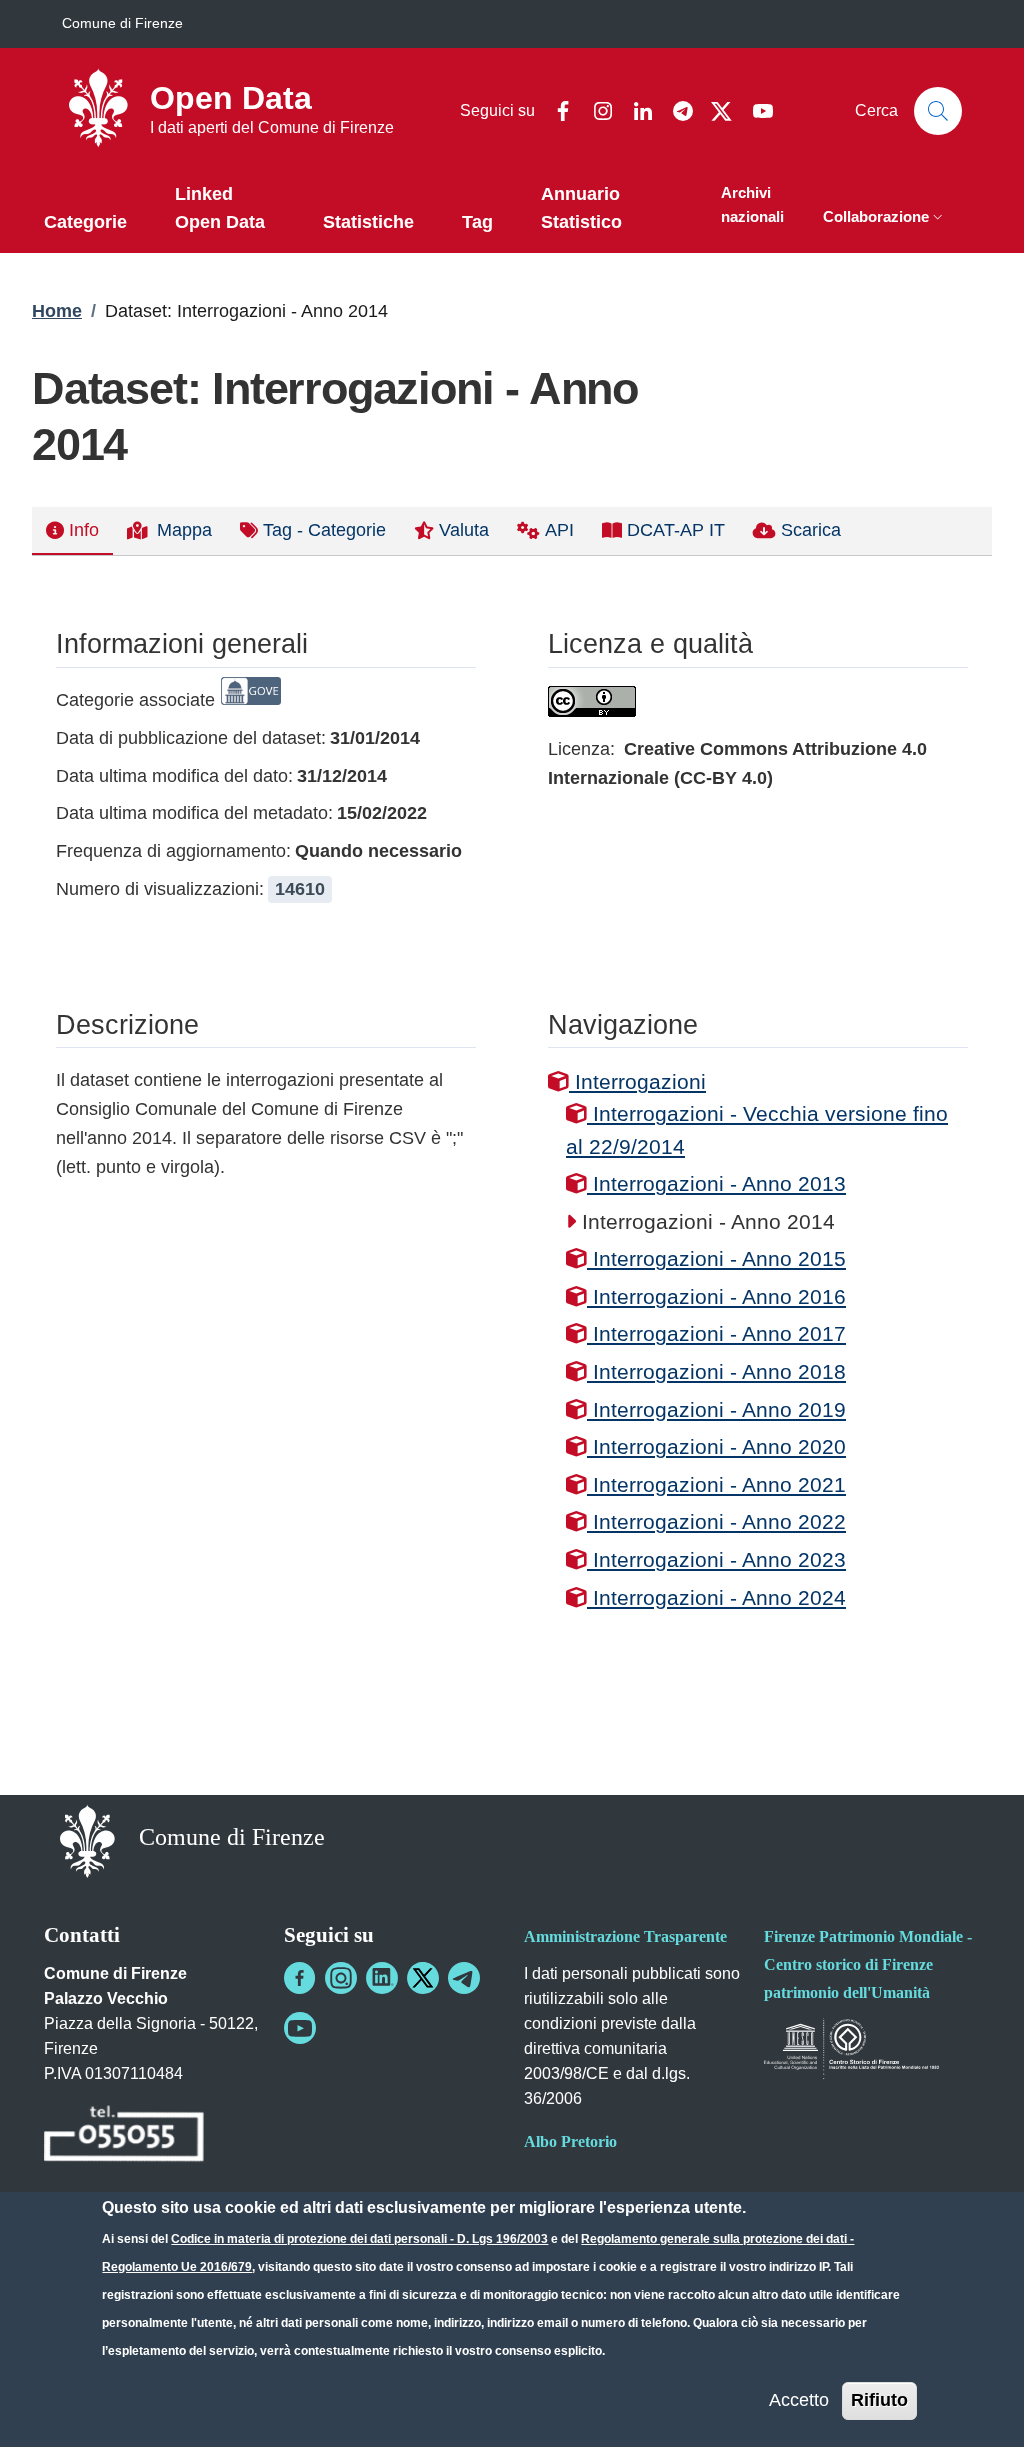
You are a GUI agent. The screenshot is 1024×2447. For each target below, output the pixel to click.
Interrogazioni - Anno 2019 (716, 1409)
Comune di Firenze (122, 23)
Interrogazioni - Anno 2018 (716, 1371)
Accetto (799, 2400)
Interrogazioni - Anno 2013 (716, 1183)
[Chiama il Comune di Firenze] (124, 2136)
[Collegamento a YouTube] (300, 2028)
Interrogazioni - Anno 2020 (716, 1446)
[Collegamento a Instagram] (341, 1978)
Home (57, 311)
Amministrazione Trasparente (625, 1936)
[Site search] (938, 111)
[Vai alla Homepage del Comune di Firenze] (87, 1839)
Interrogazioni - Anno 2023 (716, 1559)
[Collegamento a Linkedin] (382, 1978)
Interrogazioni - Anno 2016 (716, 1296)
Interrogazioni (637, 1081)
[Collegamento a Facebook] (300, 1978)
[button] (885, 218)
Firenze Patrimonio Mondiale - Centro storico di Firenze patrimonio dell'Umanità (868, 1964)
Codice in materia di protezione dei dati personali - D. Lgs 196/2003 (359, 2239)
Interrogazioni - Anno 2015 (716, 1258)
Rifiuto (879, 2400)
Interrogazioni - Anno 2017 (716, 1333)
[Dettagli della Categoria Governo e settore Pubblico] (251, 700)
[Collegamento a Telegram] (464, 1978)
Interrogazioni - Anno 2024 (716, 1597)
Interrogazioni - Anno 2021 (716, 1484)
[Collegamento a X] (423, 1978)
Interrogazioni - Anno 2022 (716, 1521)
